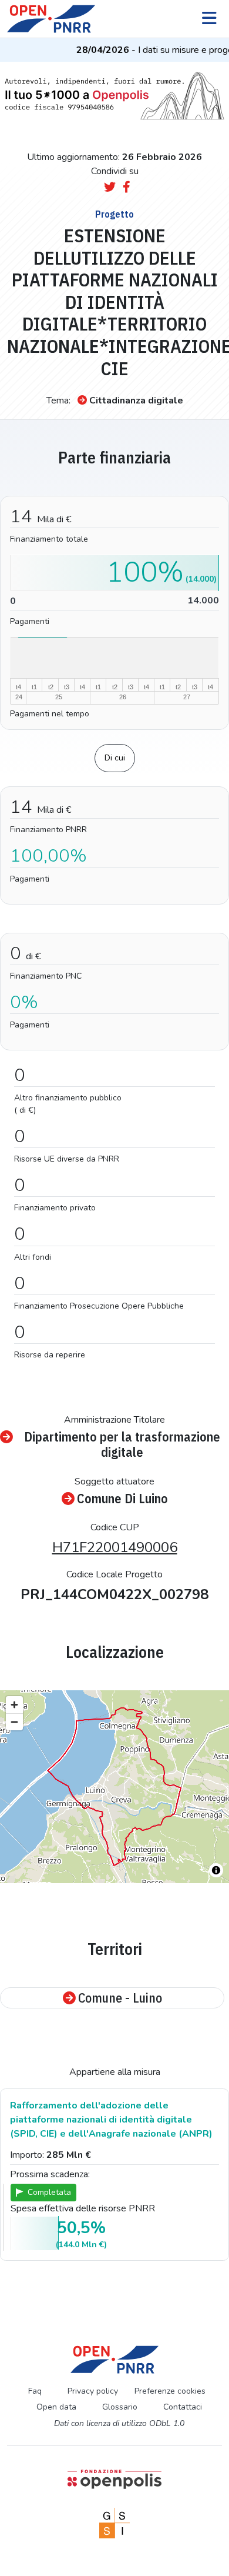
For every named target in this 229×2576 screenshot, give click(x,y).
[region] (114, 1787)
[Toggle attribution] (216, 1870)
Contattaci (183, 2407)
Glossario (120, 2407)
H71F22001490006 (115, 1547)
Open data (56, 2407)
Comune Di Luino (122, 1499)
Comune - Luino (120, 1998)
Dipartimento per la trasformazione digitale (122, 1445)
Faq (35, 2391)
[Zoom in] (14, 1705)
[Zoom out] (14, 1722)
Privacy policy (93, 2391)
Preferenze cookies (170, 2391)
